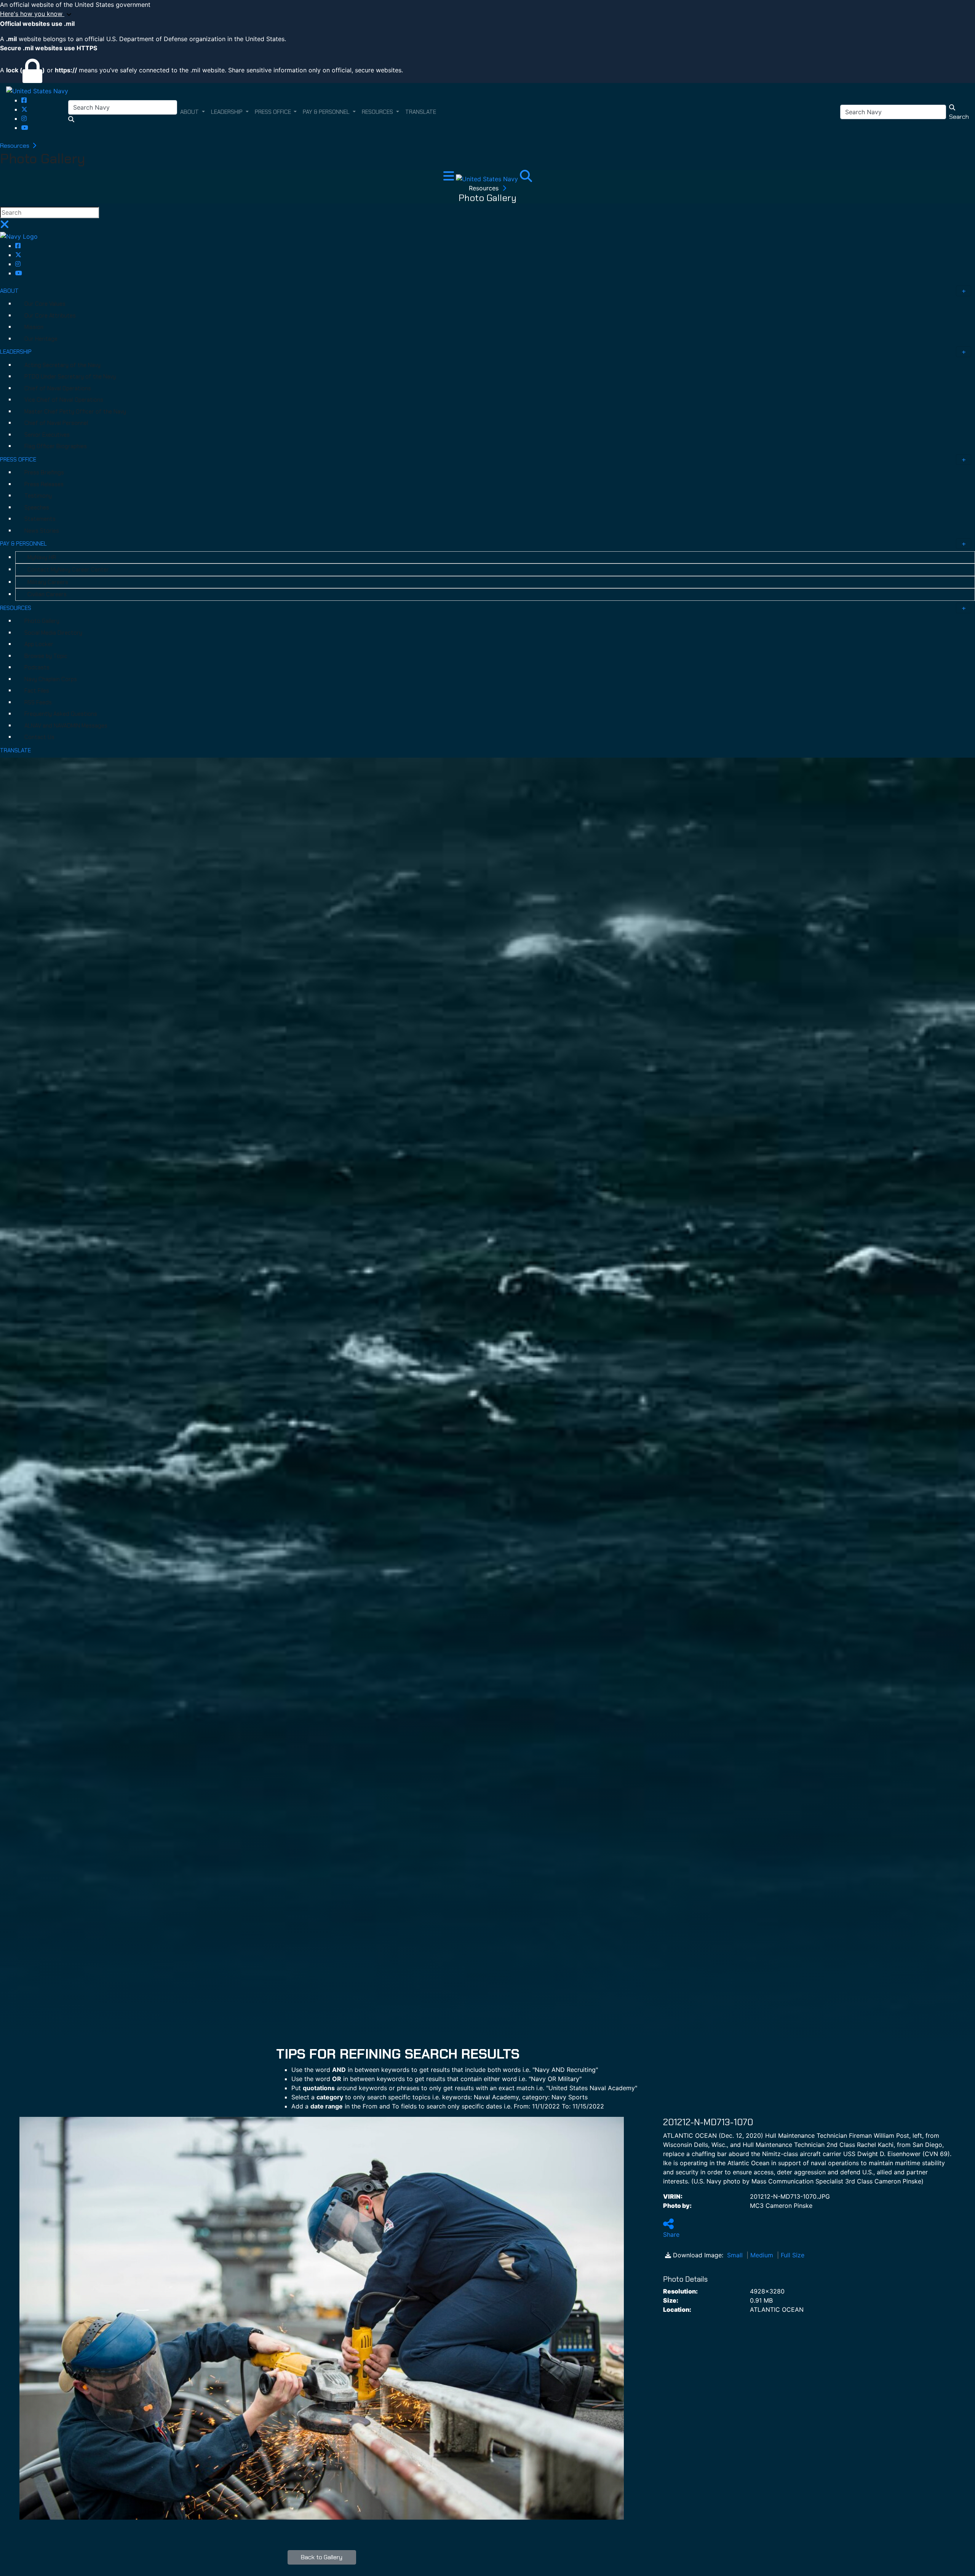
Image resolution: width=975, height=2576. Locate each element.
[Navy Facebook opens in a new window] (24, 100)
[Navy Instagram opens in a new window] (24, 118)
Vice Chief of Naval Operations (64, 400)
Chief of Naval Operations (58, 388)
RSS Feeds (38, 702)
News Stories (42, 531)
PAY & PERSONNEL (23, 544)
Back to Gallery (322, 2557)
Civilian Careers (47, 594)
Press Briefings (44, 472)
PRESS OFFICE (18, 460)
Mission (34, 327)
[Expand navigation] (450, 178)
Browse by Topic (46, 656)
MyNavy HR (42, 557)
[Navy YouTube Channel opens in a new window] (25, 128)
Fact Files (37, 691)
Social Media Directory (53, 633)
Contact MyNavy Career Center (68, 570)
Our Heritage (41, 339)
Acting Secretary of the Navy (62, 365)
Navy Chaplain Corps (51, 679)
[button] (487, 14)
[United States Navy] (37, 91)
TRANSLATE (15, 750)
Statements (40, 519)
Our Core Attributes (50, 316)
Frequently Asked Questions (61, 714)
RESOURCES (16, 608)
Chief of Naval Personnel (56, 423)
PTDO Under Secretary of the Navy (70, 377)
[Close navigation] (5, 227)
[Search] (526, 178)
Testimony (38, 496)
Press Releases (44, 484)
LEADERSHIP (16, 352)
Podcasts (37, 667)
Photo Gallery (42, 621)
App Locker (39, 644)
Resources (15, 146)
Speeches (37, 508)
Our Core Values (45, 304)
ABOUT (9, 291)
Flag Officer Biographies (56, 446)
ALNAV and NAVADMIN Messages (66, 726)
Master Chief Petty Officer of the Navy (75, 412)
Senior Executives (47, 435)
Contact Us (39, 737)
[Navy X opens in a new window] (24, 109)
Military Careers (48, 582)
